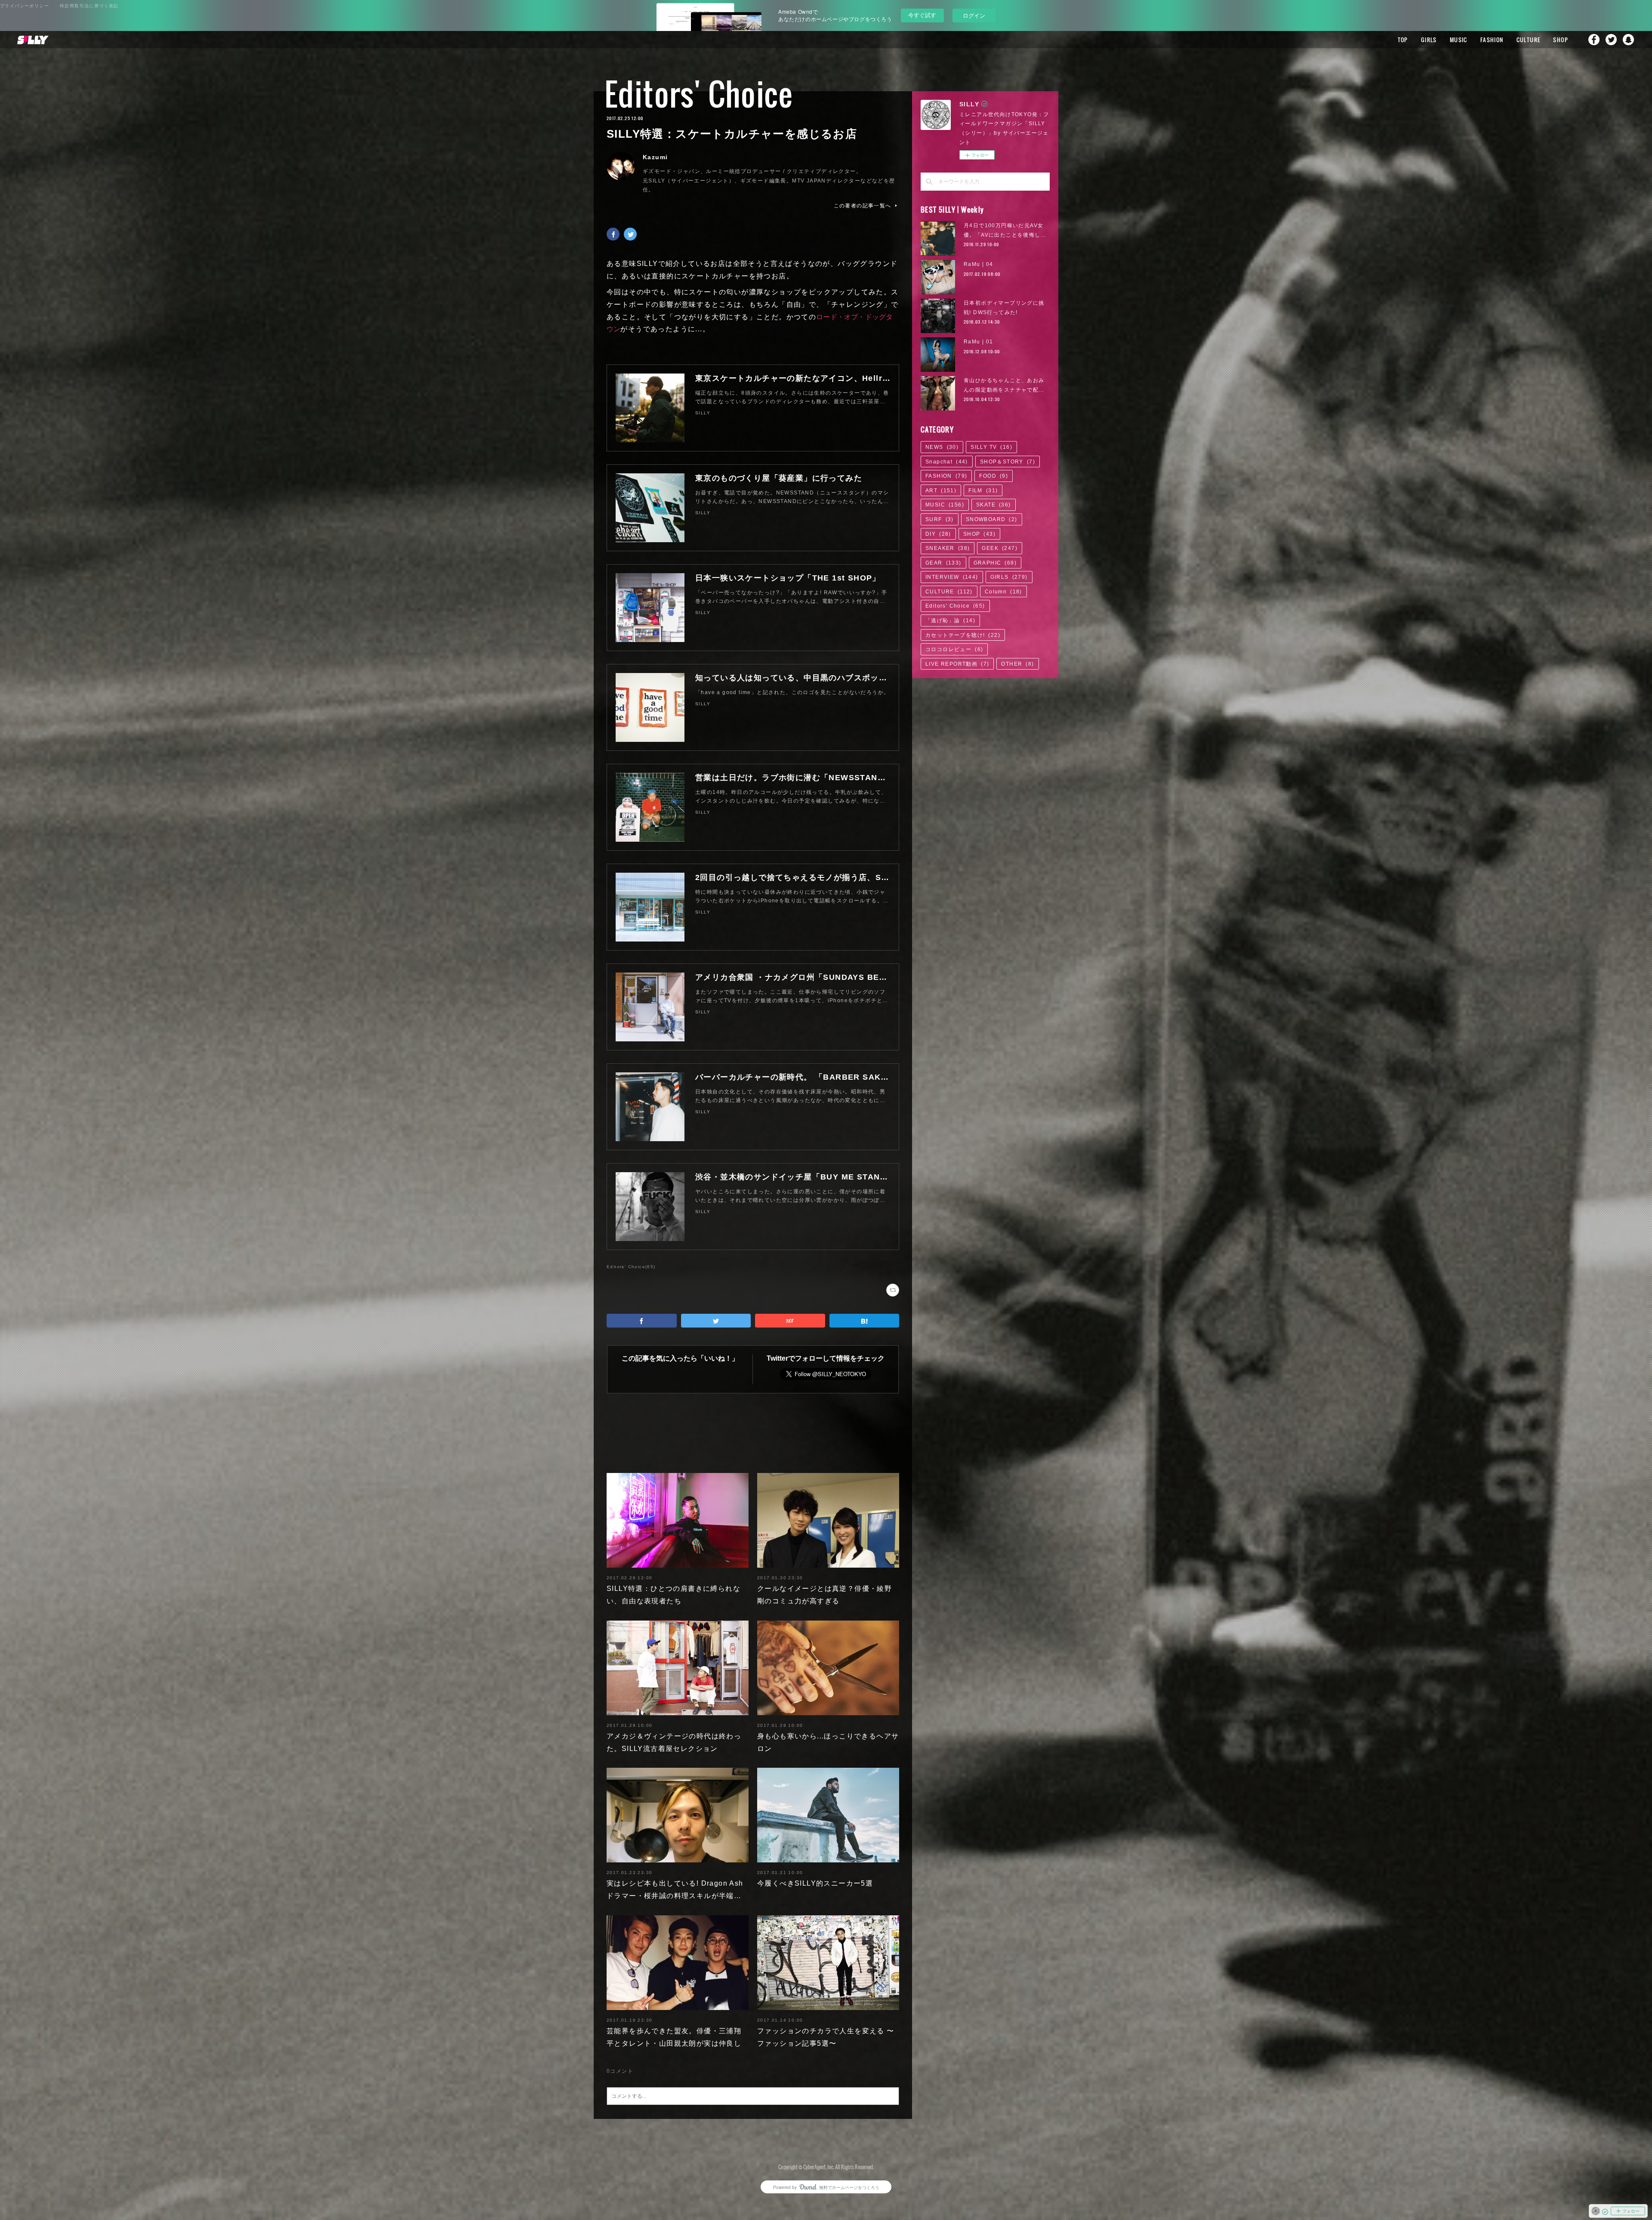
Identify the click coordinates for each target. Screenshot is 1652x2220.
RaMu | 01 (979, 342)
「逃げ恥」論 (950, 621)
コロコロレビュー (954, 649)
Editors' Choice (699, 94)
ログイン (974, 15)
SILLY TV (991, 447)
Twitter (1611, 40)
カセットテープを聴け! (963, 635)
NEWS (942, 447)
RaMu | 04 (979, 264)
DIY (938, 534)
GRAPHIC (995, 563)
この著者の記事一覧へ (863, 206)
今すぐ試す (922, 15)
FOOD (994, 476)
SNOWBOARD (992, 519)
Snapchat (1628, 40)
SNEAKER (948, 548)
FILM (983, 491)
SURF (940, 519)
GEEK (1000, 548)
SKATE (994, 505)
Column (1003, 592)
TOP (1403, 40)
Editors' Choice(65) (631, 1267)
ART (941, 491)
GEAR (943, 563)
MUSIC (1459, 40)
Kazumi (655, 157)
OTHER (1017, 664)
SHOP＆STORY (1008, 462)
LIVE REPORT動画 (957, 664)
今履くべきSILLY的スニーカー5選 (815, 1883)
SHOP (1561, 40)
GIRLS (1429, 40)
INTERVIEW (952, 577)
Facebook (1594, 40)
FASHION (1492, 40)
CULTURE (1529, 40)
